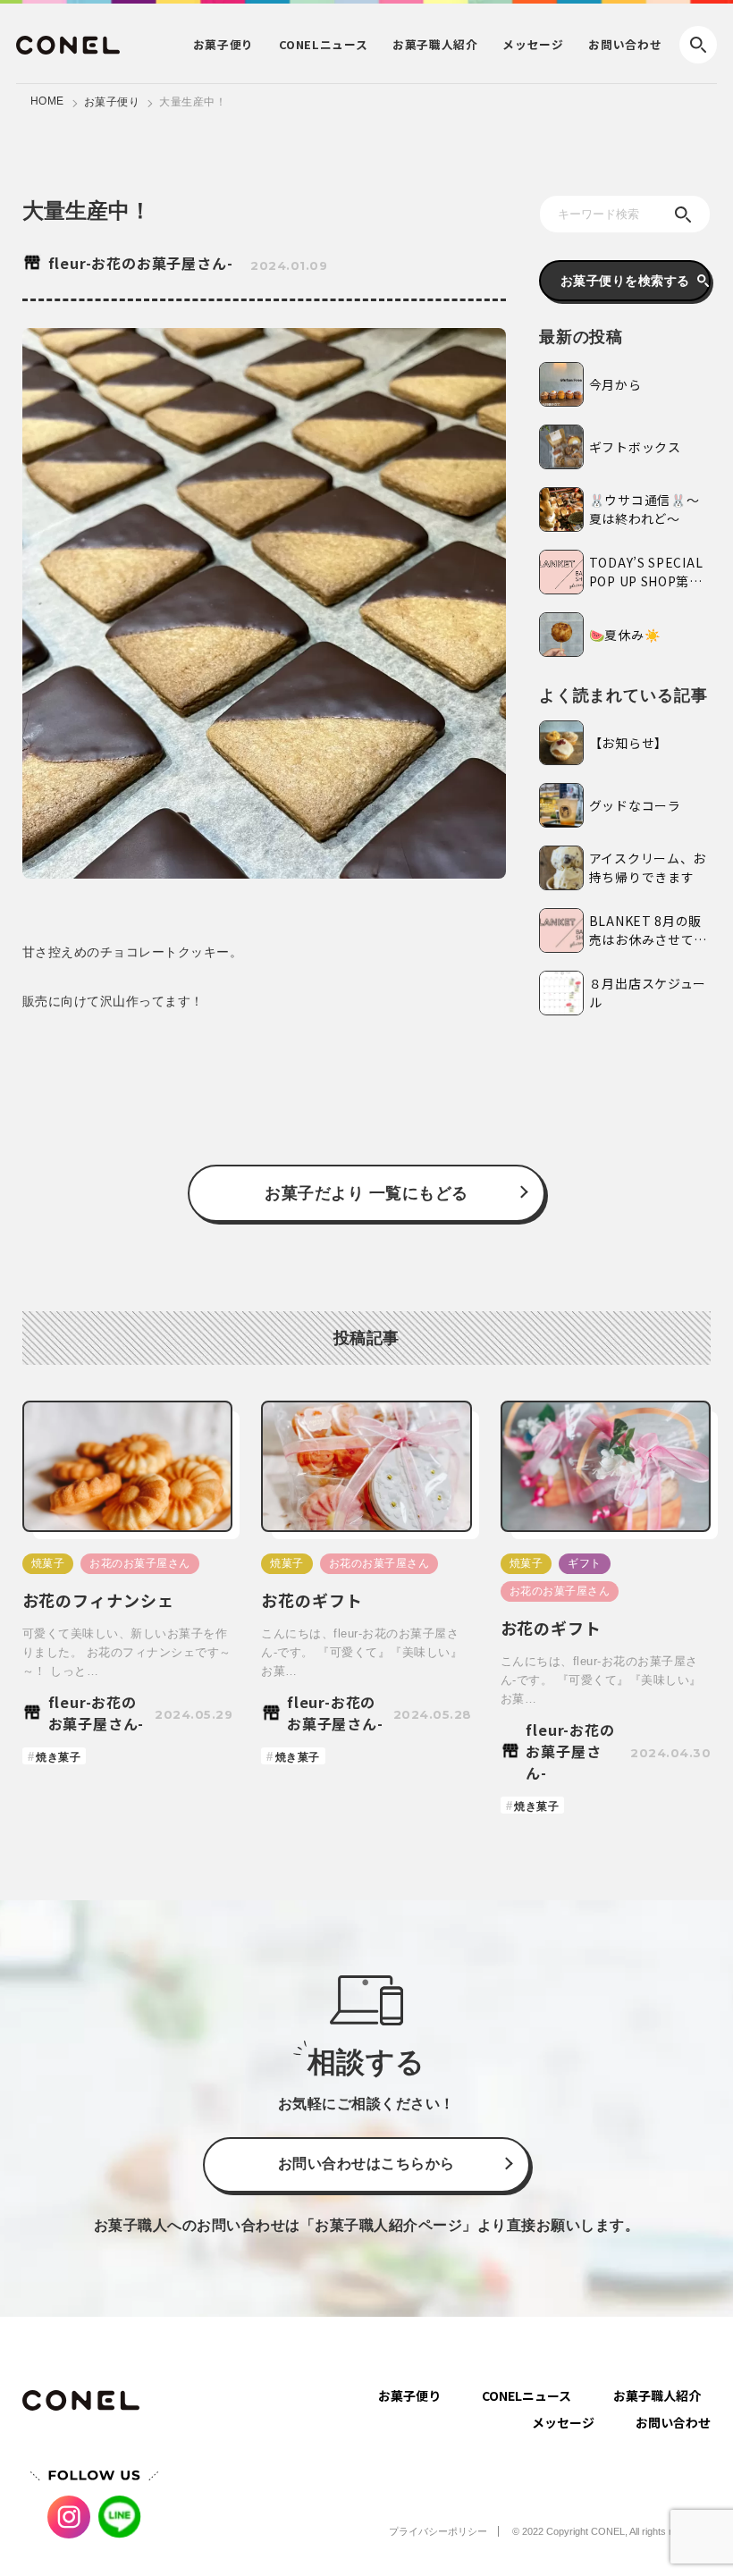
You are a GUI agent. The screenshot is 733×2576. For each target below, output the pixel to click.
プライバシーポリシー (438, 2531)
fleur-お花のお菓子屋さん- (141, 263)
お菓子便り (112, 102)
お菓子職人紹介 (657, 2395)
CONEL (324, 44)
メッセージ (533, 44)
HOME (47, 101)
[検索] (683, 215)
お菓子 (223, 44)
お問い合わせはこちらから (366, 2164)
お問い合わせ (625, 44)
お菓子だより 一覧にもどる (366, 1193)
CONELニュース (527, 2395)
